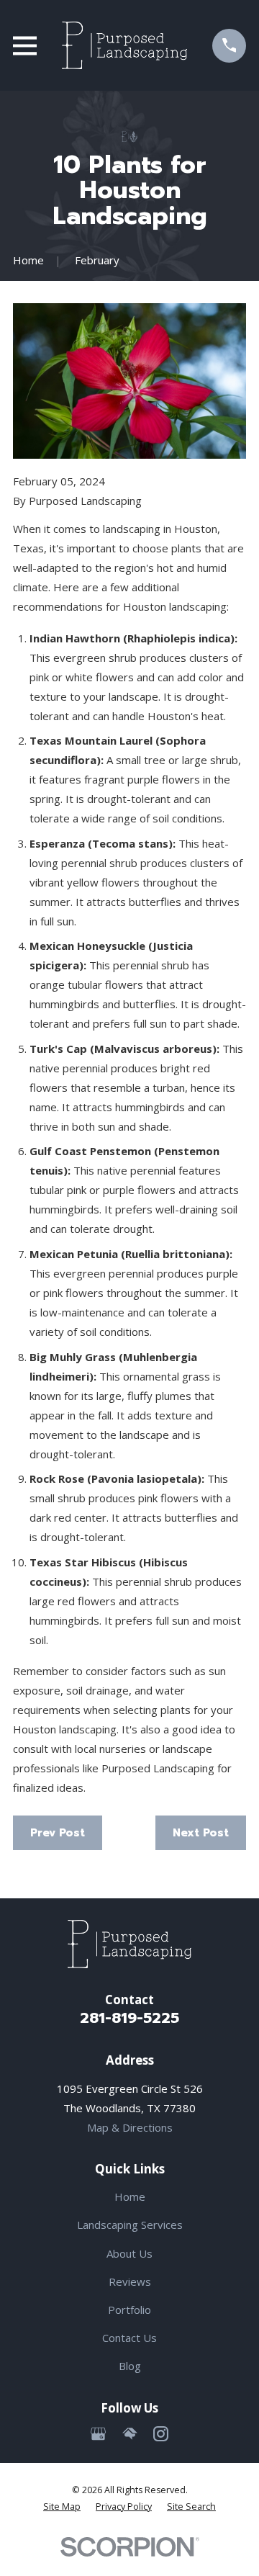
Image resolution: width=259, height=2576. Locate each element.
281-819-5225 (129, 2018)
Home (130, 2196)
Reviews (130, 2281)
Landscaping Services (130, 2225)
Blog (130, 2366)
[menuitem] (62, 2507)
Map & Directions (130, 2127)
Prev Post (58, 1833)
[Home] (124, 45)
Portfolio (129, 2310)
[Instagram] (161, 2434)
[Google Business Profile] (98, 2434)
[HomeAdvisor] (130, 2434)
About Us (129, 2253)
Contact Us (129, 2338)
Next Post (201, 1833)
